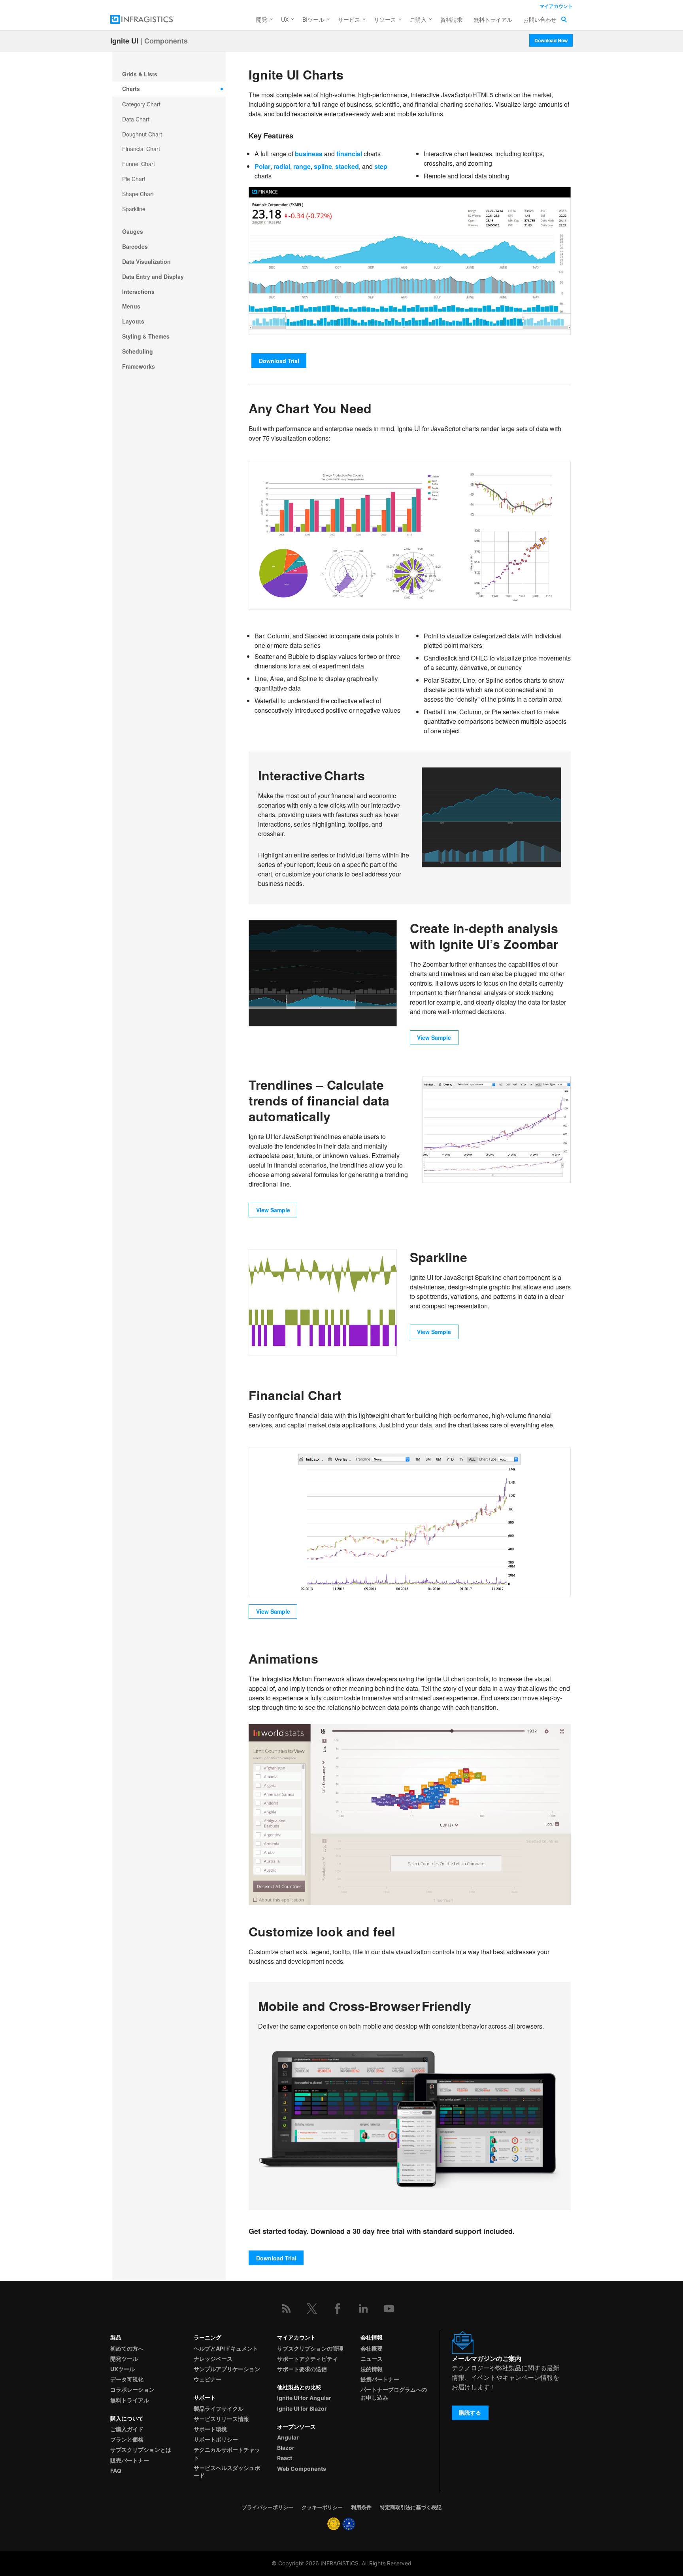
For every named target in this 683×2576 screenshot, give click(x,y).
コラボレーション (132, 2390)
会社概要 (372, 2348)
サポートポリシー (216, 2439)
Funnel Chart (139, 164)
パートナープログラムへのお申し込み (394, 2393)
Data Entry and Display (153, 276)
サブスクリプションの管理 (310, 2348)
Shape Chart (138, 194)
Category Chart (141, 104)
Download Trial (279, 361)
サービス (349, 19)
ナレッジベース (213, 2359)
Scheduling (138, 351)
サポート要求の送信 (302, 2369)
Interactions (138, 291)
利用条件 (361, 2507)
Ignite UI (124, 41)
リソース (385, 19)
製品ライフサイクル (219, 2408)
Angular (288, 2437)
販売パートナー (130, 2460)
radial (282, 166)
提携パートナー (380, 2379)
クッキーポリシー (322, 2507)
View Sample (434, 1037)
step (381, 166)
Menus (131, 306)
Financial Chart (141, 149)
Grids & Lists (140, 74)
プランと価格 (127, 2439)
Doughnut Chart (142, 134)
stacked (347, 166)
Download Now (551, 40)
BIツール (313, 19)
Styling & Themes (146, 336)
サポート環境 (210, 2429)
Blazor (286, 2448)
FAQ (116, 2471)
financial (349, 154)
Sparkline (134, 209)
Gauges (133, 231)
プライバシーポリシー (268, 2507)
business (309, 154)
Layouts (133, 321)
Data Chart (136, 119)
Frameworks (139, 366)
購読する (470, 2412)
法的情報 (372, 2369)
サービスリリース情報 (221, 2419)
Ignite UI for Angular (304, 2398)
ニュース (372, 2359)
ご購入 (418, 19)
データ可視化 (127, 2379)
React (285, 2458)
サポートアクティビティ (308, 2359)
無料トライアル (493, 19)
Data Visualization (146, 261)
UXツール (123, 2369)
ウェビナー (208, 2379)
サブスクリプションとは (141, 2450)
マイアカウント (556, 6)
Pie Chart (134, 179)
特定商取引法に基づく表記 (411, 2507)
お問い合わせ (540, 19)
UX (285, 19)
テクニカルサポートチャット (227, 2453)
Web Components (302, 2469)
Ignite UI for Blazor (302, 2408)
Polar (262, 166)
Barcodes (135, 246)
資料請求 (451, 19)
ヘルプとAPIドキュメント (226, 2348)
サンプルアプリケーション (227, 2369)
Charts (131, 89)
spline (323, 166)
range (302, 166)
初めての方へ (127, 2348)
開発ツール (124, 2359)
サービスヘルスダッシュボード (227, 2472)
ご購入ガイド (127, 2429)
